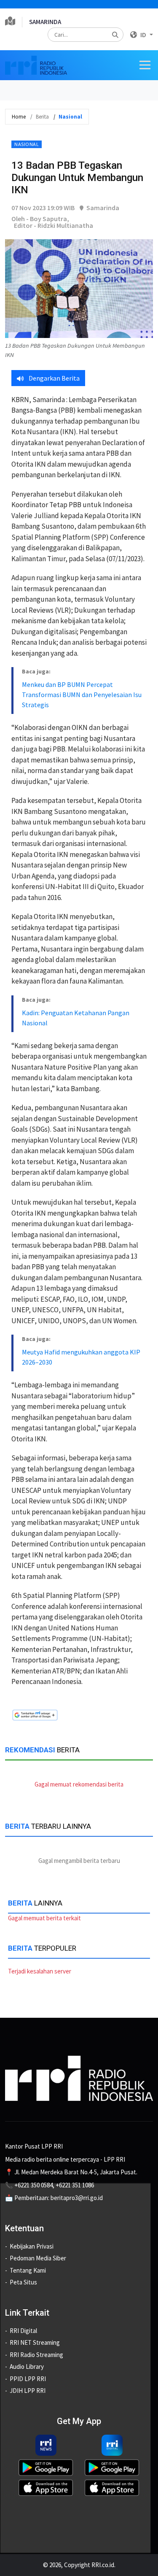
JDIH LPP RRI (28, 2391)
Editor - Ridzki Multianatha (54, 225)
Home (19, 117)
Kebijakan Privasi (32, 2246)
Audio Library (27, 2367)
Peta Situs (23, 2282)
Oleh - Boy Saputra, (40, 219)
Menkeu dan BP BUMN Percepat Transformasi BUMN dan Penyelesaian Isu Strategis (82, 695)
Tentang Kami (28, 2270)
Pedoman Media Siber (38, 2258)
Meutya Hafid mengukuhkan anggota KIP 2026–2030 (81, 1357)
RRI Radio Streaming (36, 2355)
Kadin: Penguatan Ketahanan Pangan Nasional (76, 1018)
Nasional (27, 144)
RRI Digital (23, 2331)
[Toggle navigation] (145, 65)
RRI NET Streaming (35, 2342)
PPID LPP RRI (28, 2379)
